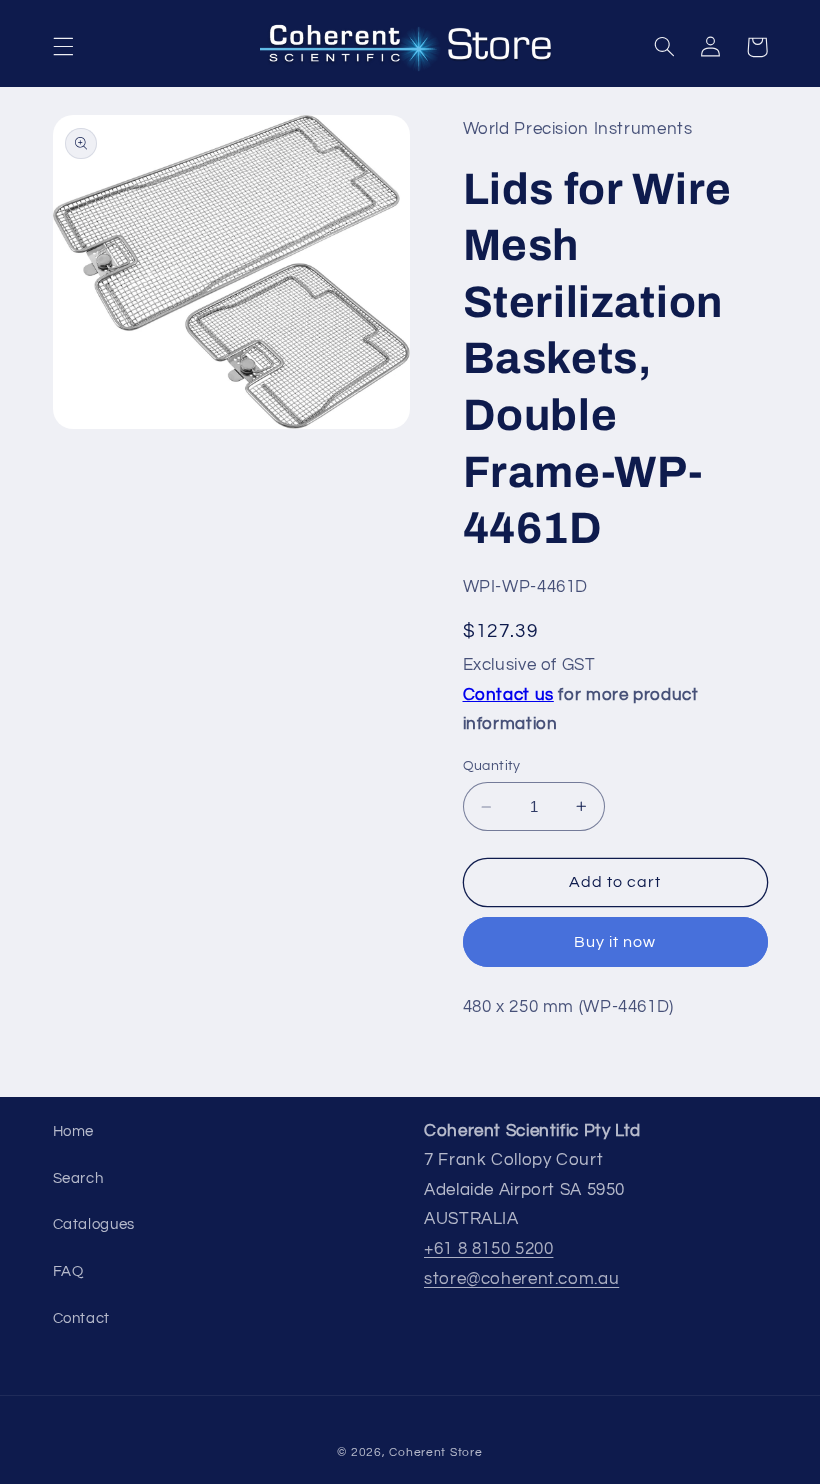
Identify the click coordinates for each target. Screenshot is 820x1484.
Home (74, 1131)
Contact (81, 1318)
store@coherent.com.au (521, 1279)
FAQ (68, 1271)
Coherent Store (435, 1452)
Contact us (508, 695)
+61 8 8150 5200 (488, 1249)
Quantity (492, 766)
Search (78, 1178)
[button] (63, 47)
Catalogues (94, 1224)
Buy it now (615, 942)
